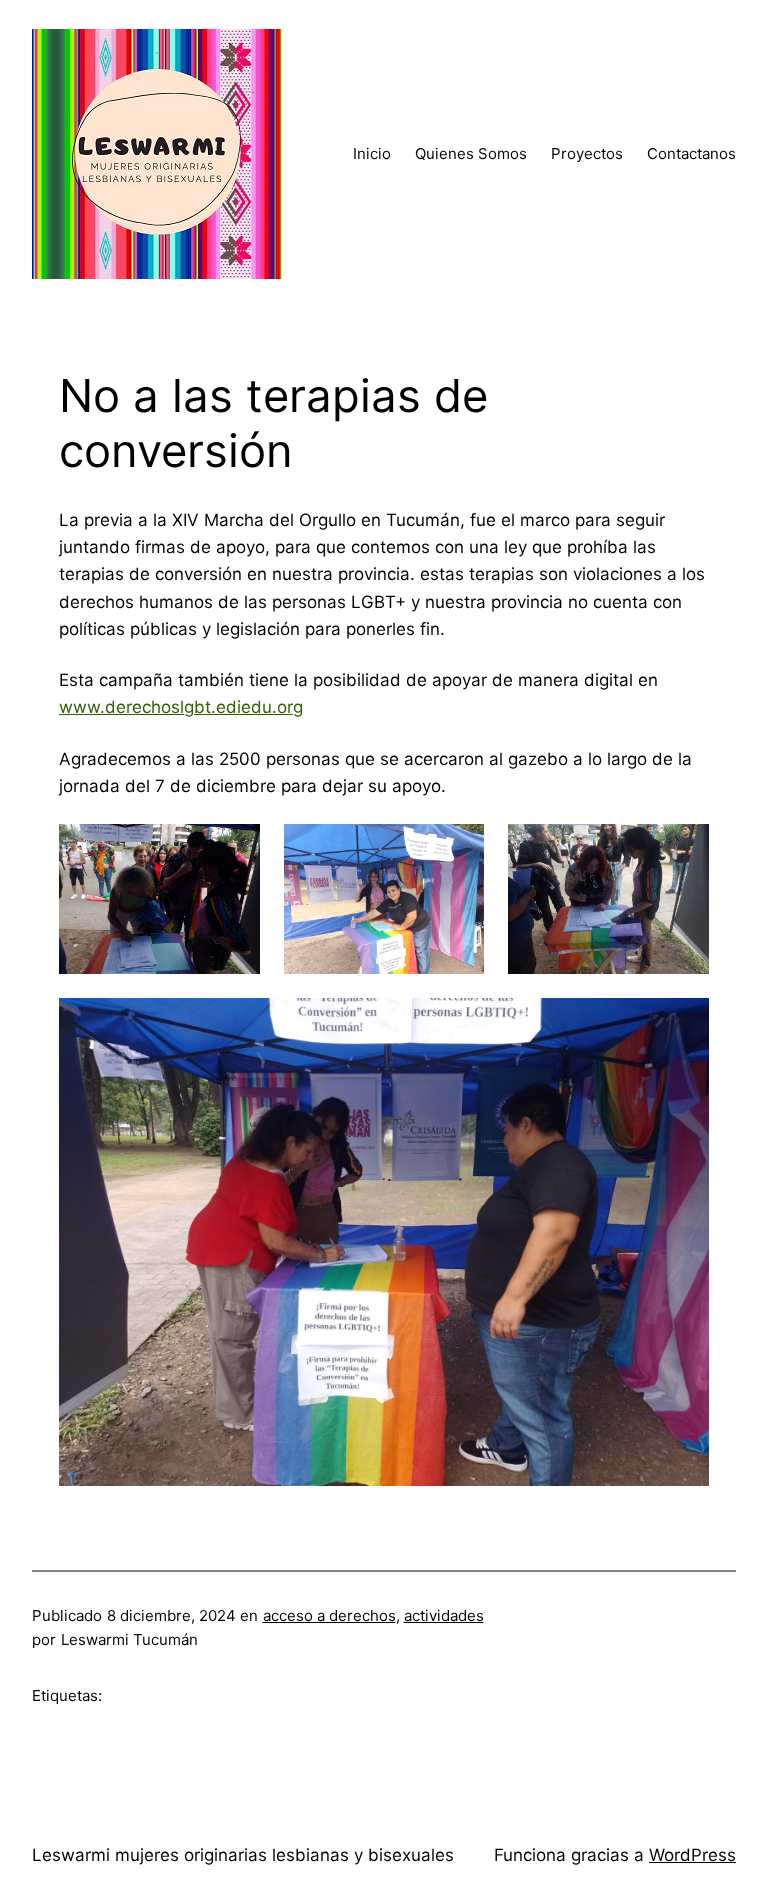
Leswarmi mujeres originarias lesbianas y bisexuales (243, 1855)
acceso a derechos (329, 1615)
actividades (444, 1615)
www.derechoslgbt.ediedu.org (181, 707)
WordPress (692, 1855)
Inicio (372, 153)
